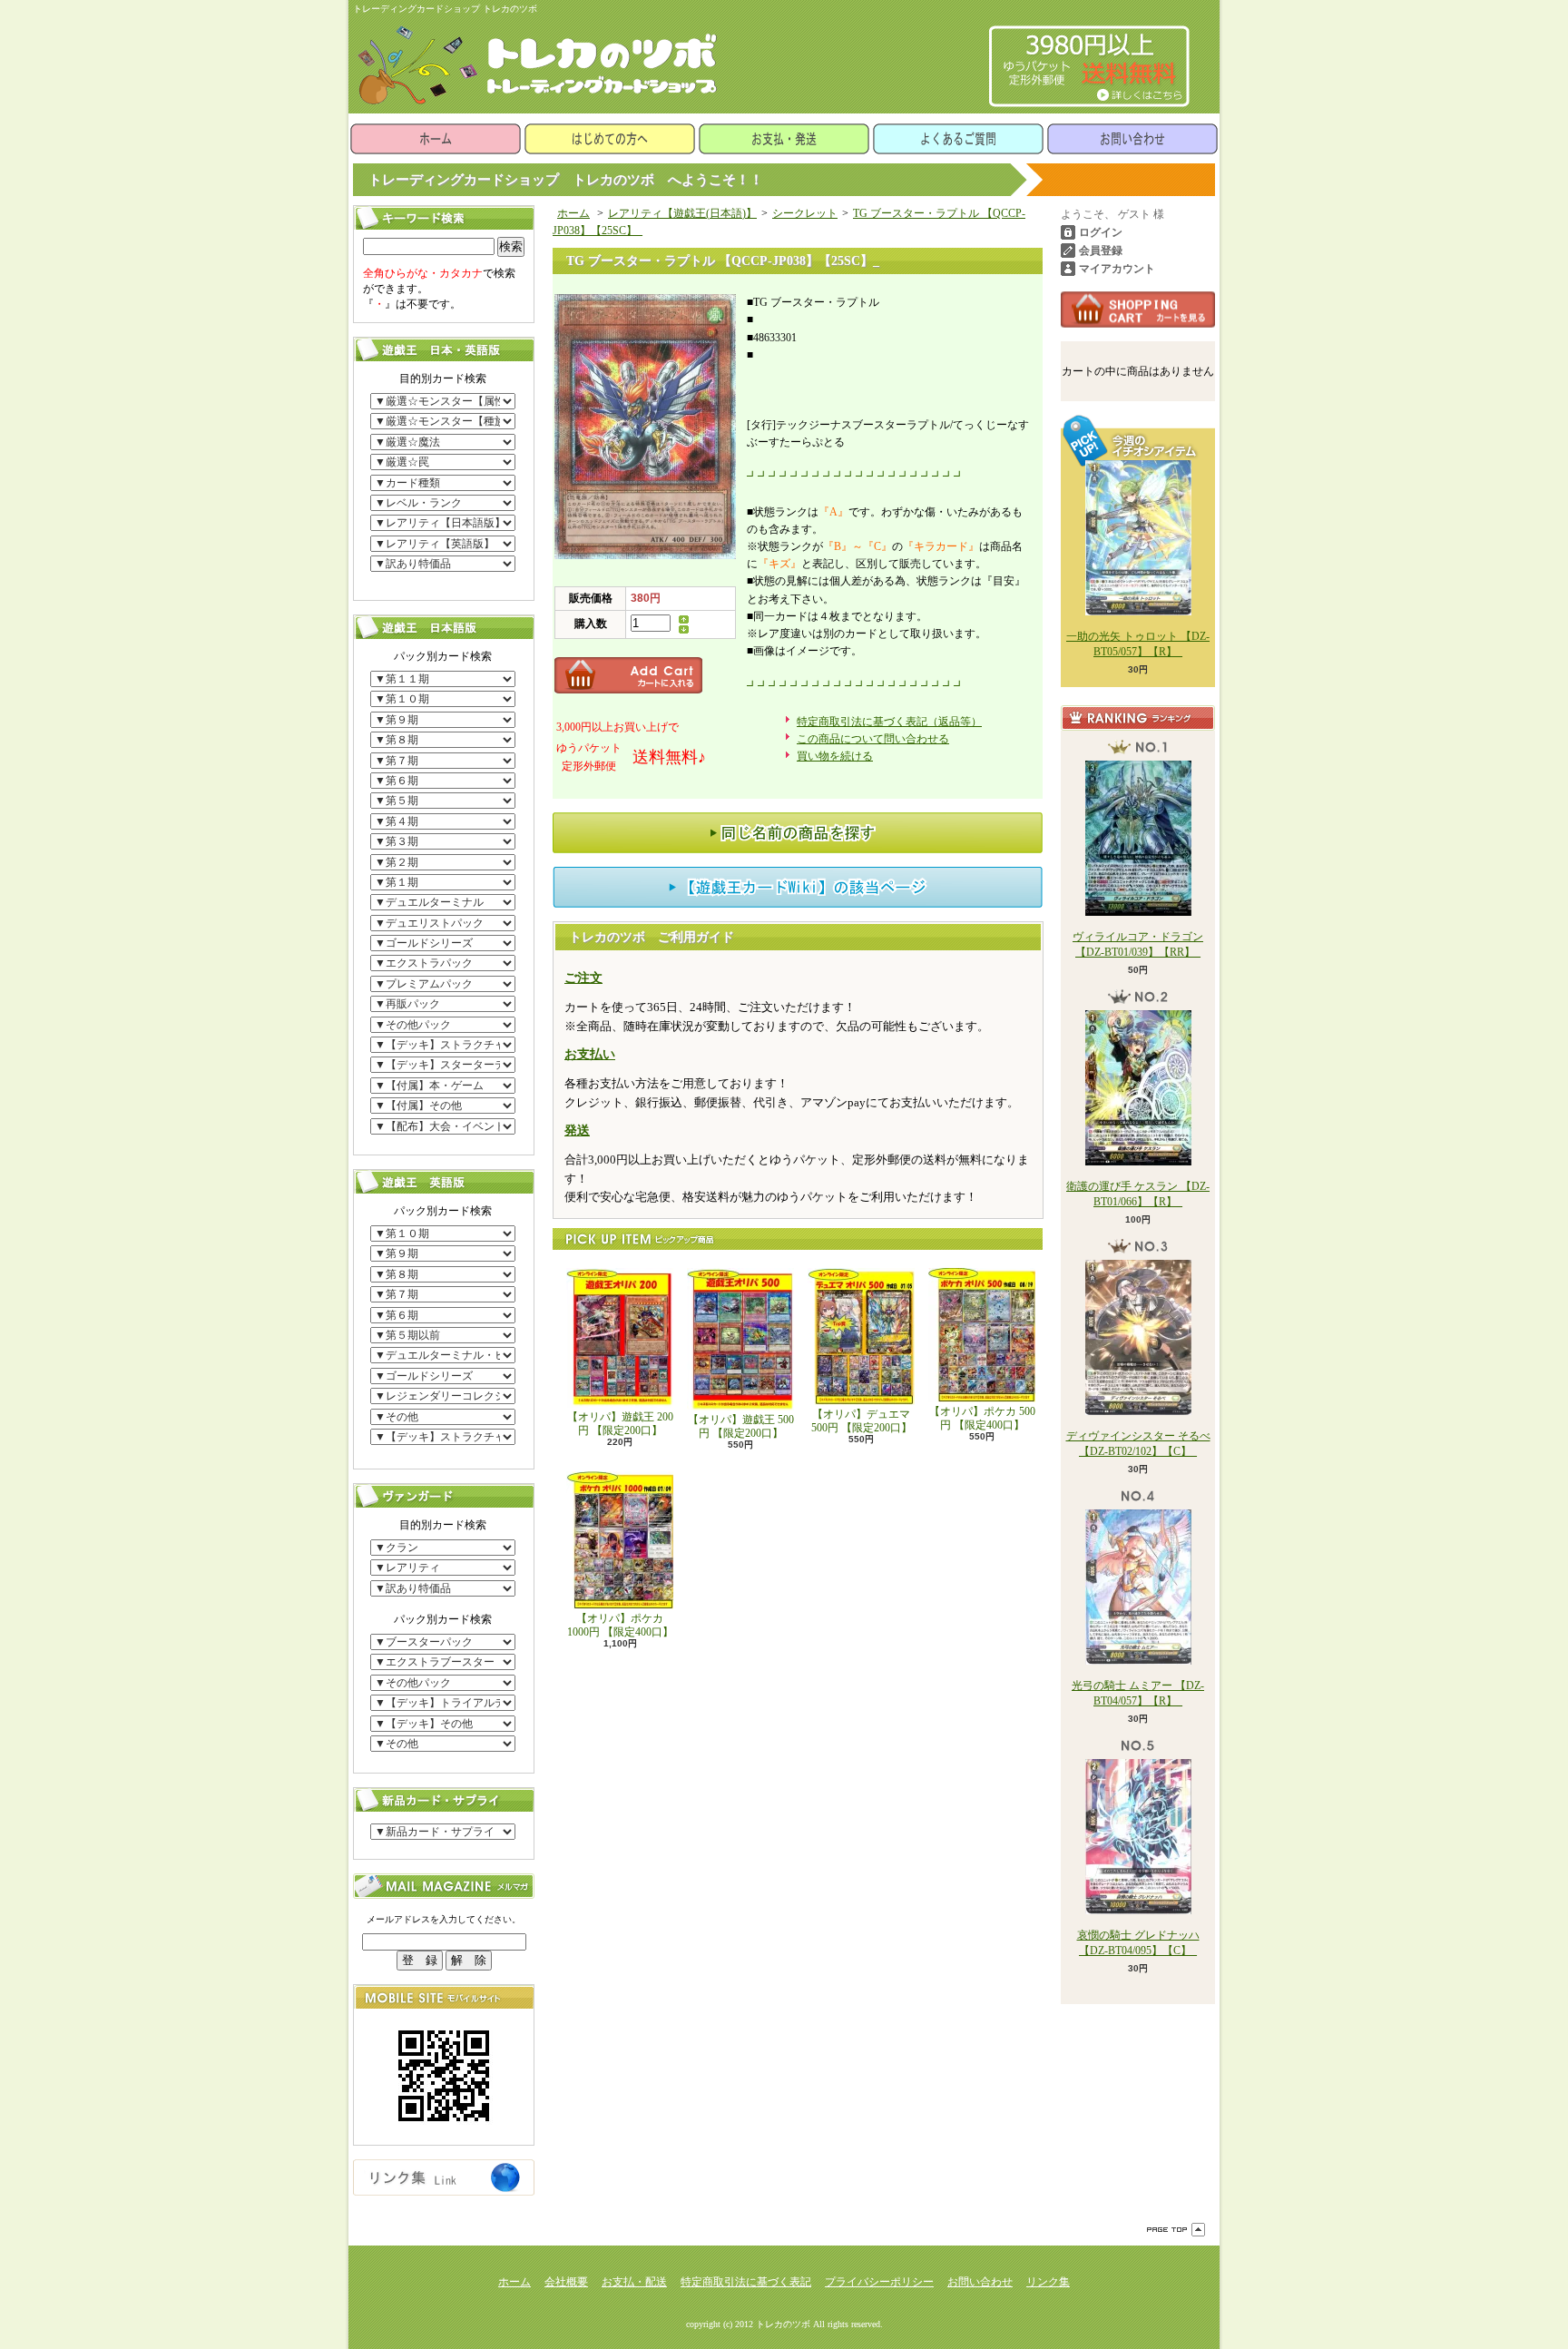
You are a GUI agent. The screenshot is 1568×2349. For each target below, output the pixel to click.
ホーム (436, 139)
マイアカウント (1117, 269)
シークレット (805, 213)
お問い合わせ (1132, 139)
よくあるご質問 (958, 139)
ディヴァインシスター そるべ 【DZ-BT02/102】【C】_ (1138, 1444)
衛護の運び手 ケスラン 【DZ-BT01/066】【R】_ (1138, 1194)
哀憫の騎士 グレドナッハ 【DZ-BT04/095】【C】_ (1138, 1943)
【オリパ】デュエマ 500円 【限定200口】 (862, 1420)
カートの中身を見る (1138, 310)
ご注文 (583, 978)
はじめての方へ (610, 139)
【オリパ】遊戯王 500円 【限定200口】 (741, 1426)
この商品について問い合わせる (873, 739)
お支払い (590, 1054)
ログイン (1101, 232)
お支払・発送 (784, 139)
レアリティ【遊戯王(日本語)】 (682, 213)
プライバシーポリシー (879, 2282)
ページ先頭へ (1176, 2230)
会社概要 (566, 2282)
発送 (577, 1130)
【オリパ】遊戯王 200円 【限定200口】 (620, 1423)
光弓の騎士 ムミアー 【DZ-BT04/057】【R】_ (1138, 1693)
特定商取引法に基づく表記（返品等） (889, 722)
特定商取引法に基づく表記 (746, 2282)
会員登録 (1101, 251)
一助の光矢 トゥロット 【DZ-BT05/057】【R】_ (1138, 644)
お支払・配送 (634, 2282)
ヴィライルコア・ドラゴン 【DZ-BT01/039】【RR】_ (1138, 944)
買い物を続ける (835, 756)
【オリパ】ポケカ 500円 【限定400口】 (982, 1418)
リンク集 (1048, 2282)
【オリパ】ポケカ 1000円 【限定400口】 (620, 1625)
